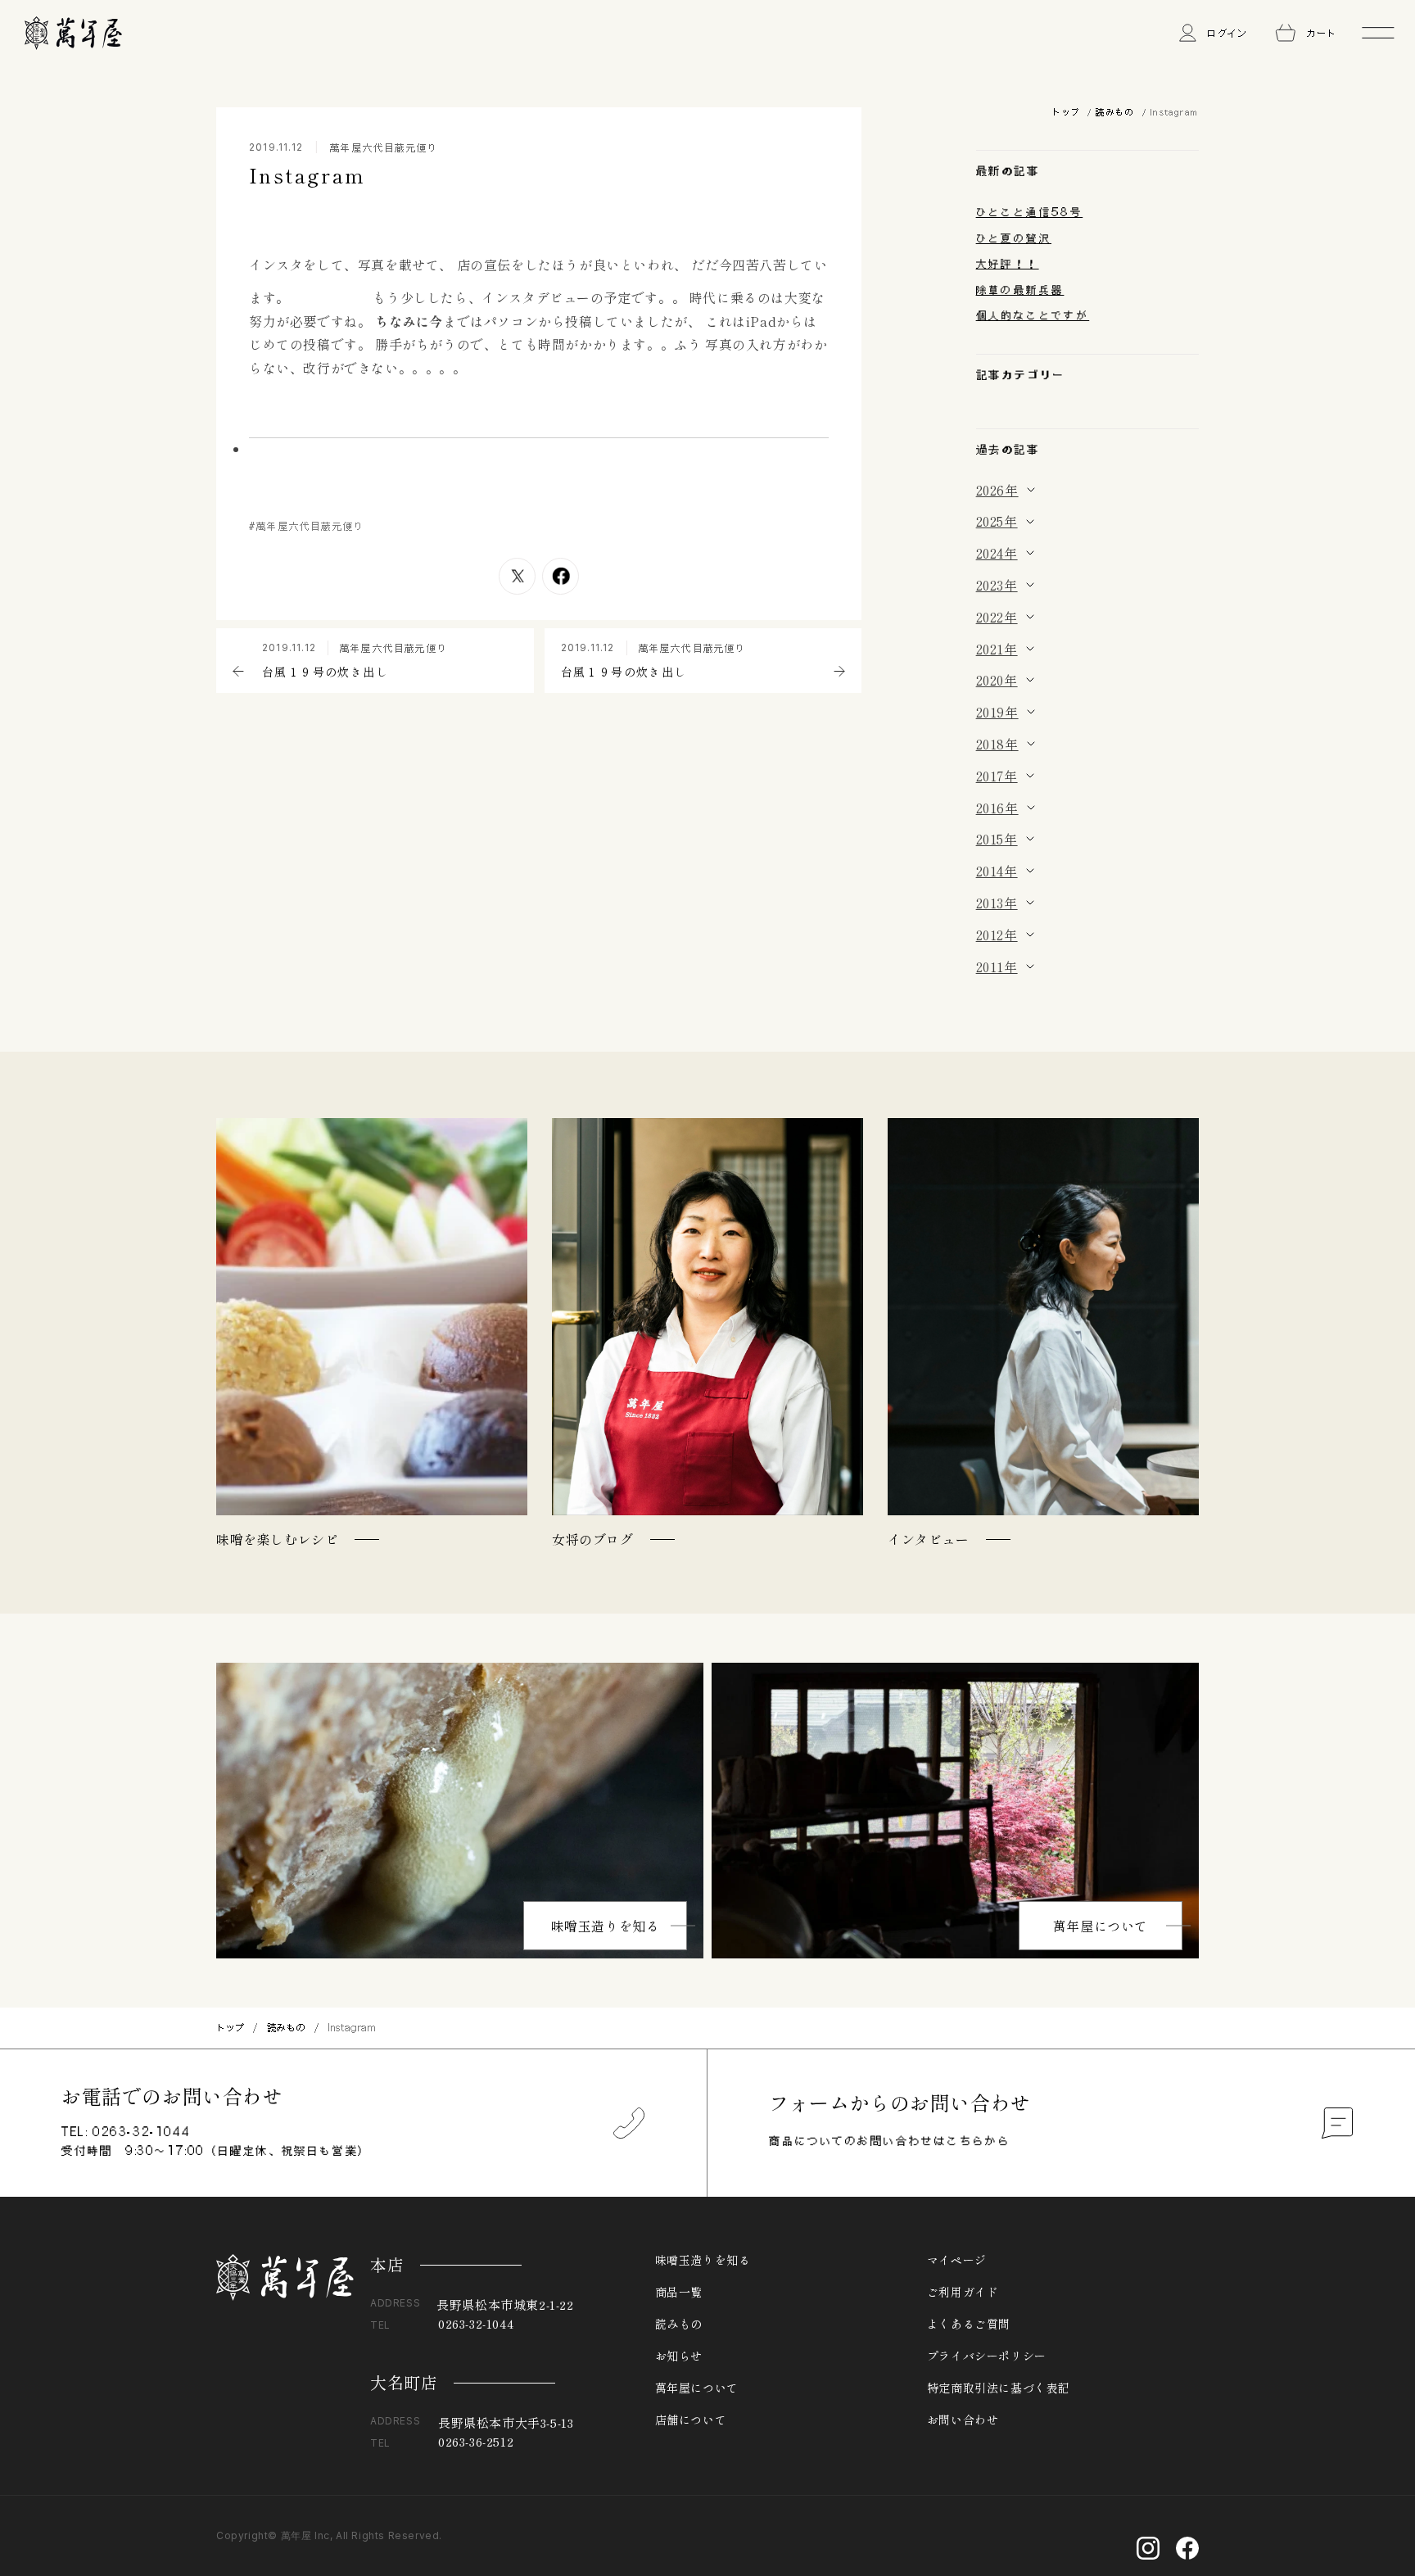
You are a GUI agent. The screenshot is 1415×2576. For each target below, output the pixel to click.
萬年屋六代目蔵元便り (384, 147)
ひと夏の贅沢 (1014, 238)
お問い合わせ (963, 2420)
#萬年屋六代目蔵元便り (307, 526)
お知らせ (679, 2356)
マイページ (957, 2260)
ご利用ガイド (963, 2292)
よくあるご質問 (969, 2324)
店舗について (691, 2420)
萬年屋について (1101, 1926)
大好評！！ (1008, 264)
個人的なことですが (1033, 315)
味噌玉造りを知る (606, 1926)
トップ (1065, 112)
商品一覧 (679, 2292)
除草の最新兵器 (1020, 290)
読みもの (1114, 112)
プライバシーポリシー (987, 2356)
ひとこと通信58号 (1030, 212)
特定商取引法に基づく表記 (999, 2388)
